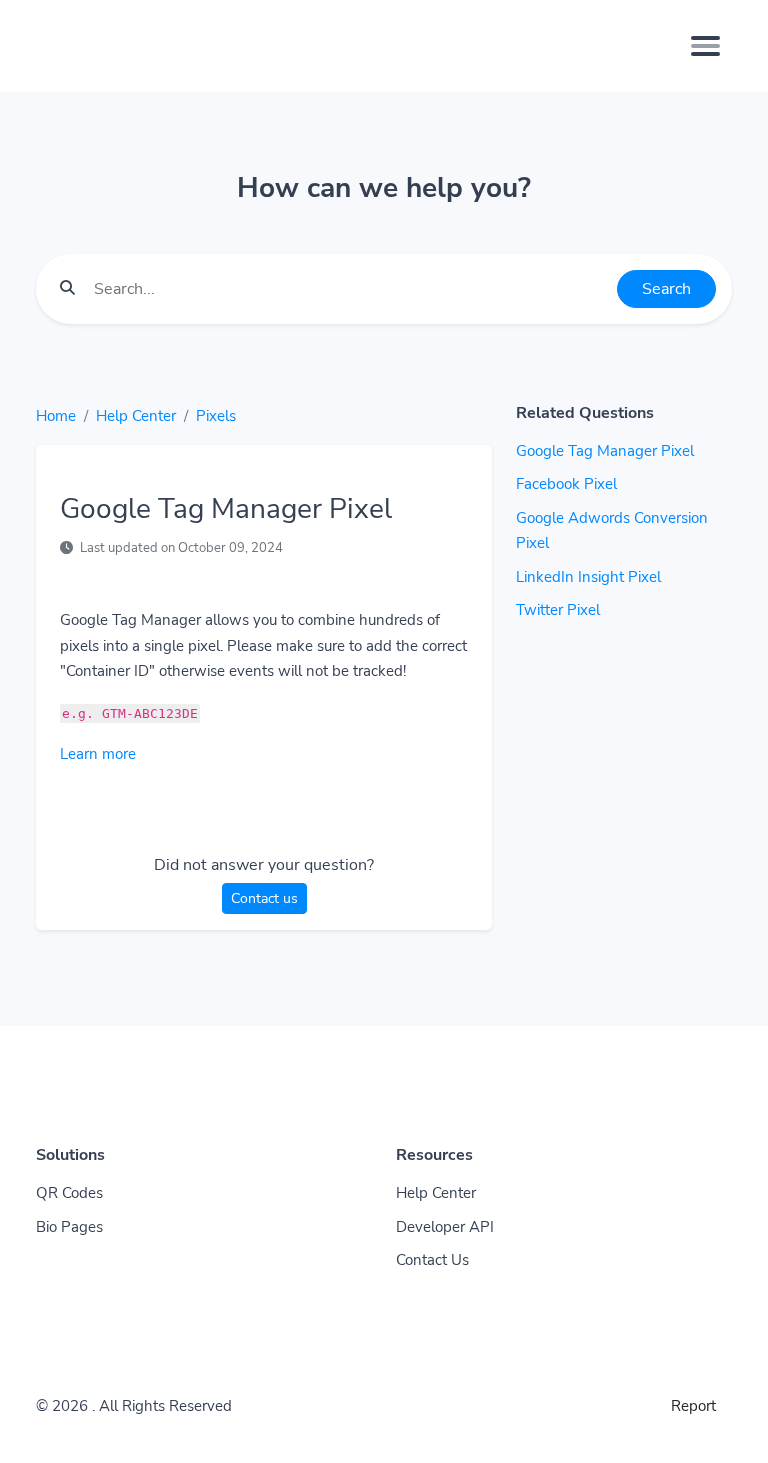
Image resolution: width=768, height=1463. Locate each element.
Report (693, 1406)
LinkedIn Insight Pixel (588, 577)
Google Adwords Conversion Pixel (612, 531)
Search (666, 289)
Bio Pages (69, 1227)
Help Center (136, 416)
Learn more (98, 754)
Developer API (445, 1227)
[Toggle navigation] (705, 46)
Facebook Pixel (566, 484)
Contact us (264, 898)
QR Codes (69, 1193)
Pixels (216, 416)
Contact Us (432, 1260)
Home (56, 416)
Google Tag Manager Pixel (605, 451)
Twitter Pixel (558, 610)
